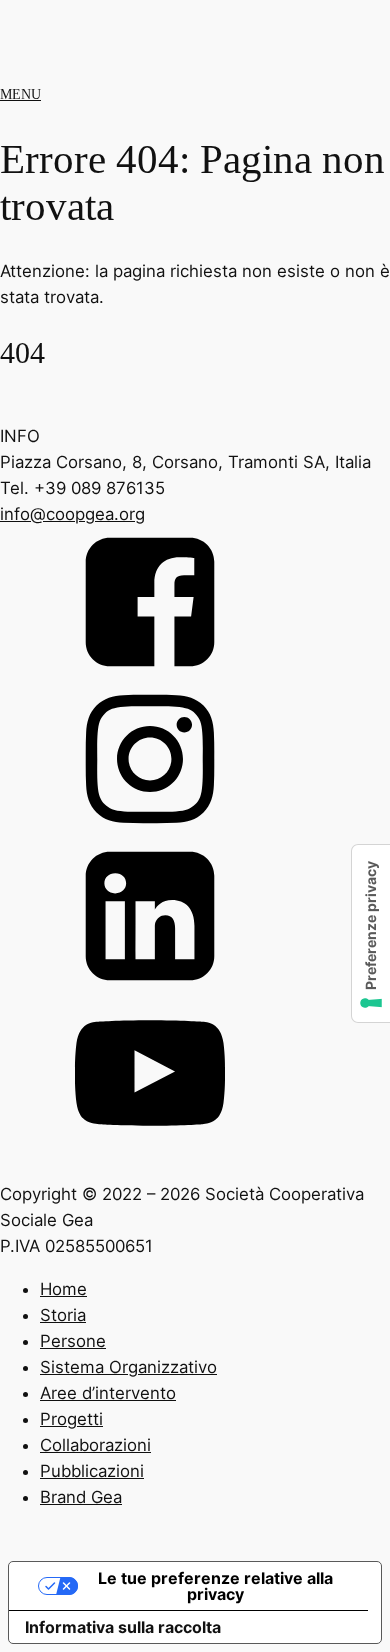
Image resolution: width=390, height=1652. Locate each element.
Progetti (71, 1419)
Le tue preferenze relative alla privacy (215, 1586)
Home (63, 1289)
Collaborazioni (95, 1445)
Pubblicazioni (92, 1471)
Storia (63, 1315)
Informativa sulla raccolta (123, 1627)
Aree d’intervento (108, 1393)
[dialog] (195, 1414)
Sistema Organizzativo (128, 1367)
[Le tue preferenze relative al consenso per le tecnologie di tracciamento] (371, 933)
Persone (73, 1341)
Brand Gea (81, 1497)
